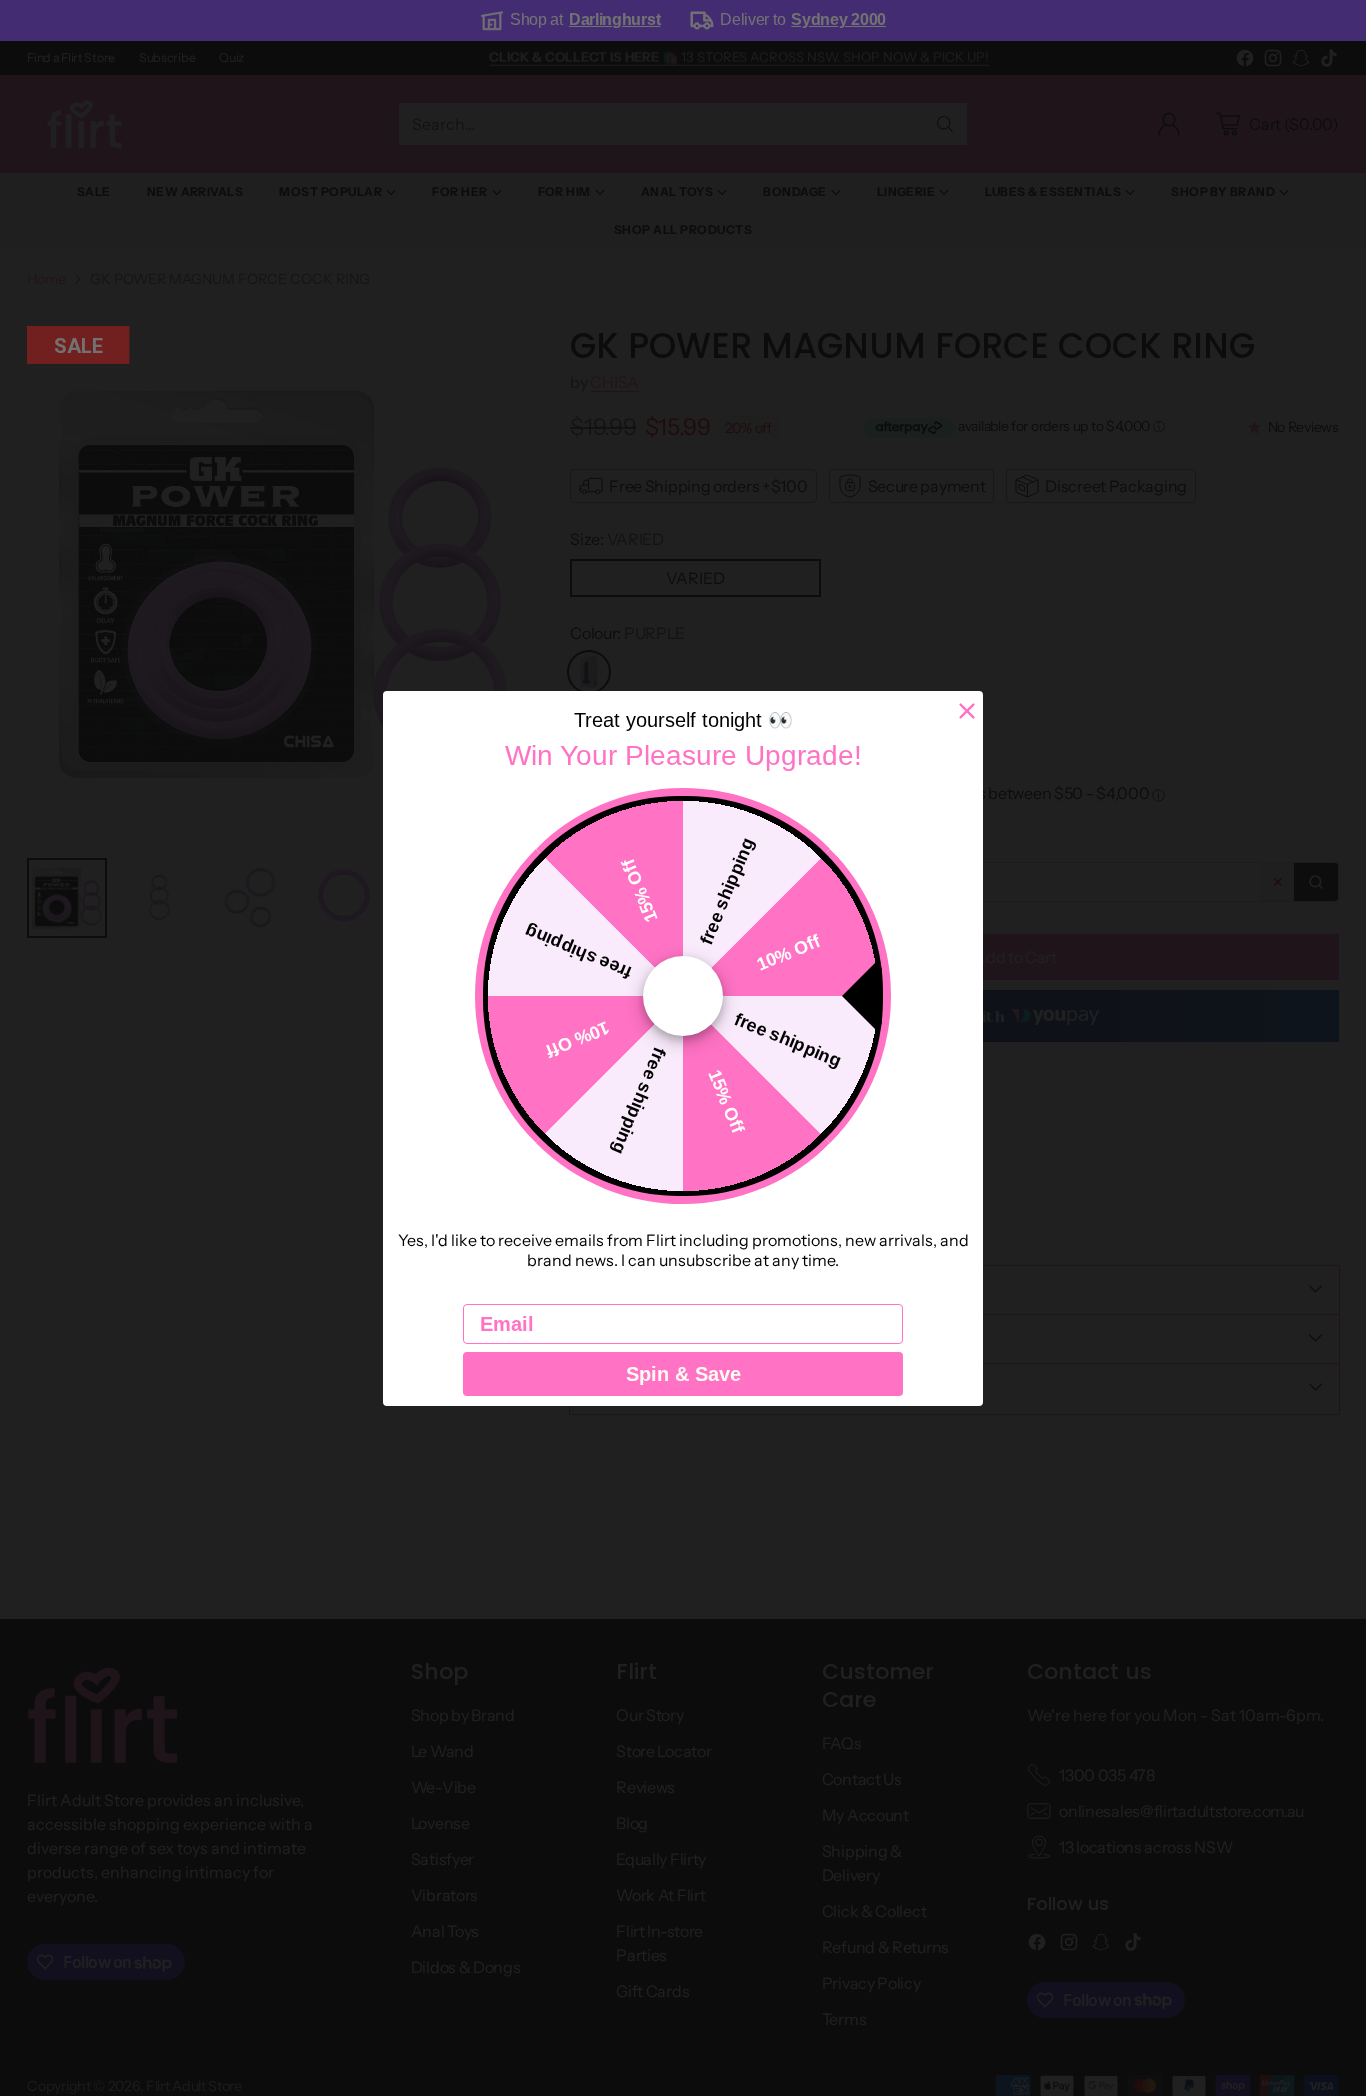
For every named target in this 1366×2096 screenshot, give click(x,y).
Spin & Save (683, 1374)
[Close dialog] (967, 711)
